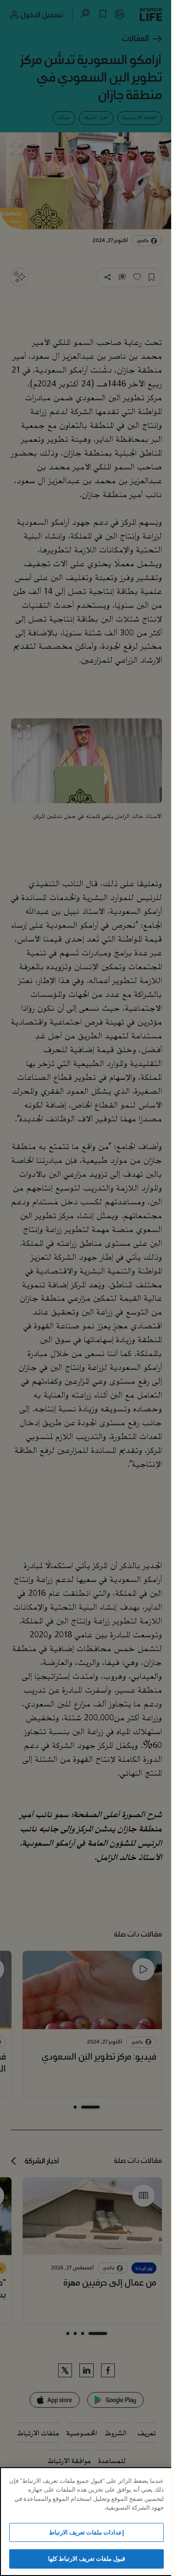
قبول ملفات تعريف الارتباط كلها (87, 2558)
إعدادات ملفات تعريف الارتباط (86, 2532)
